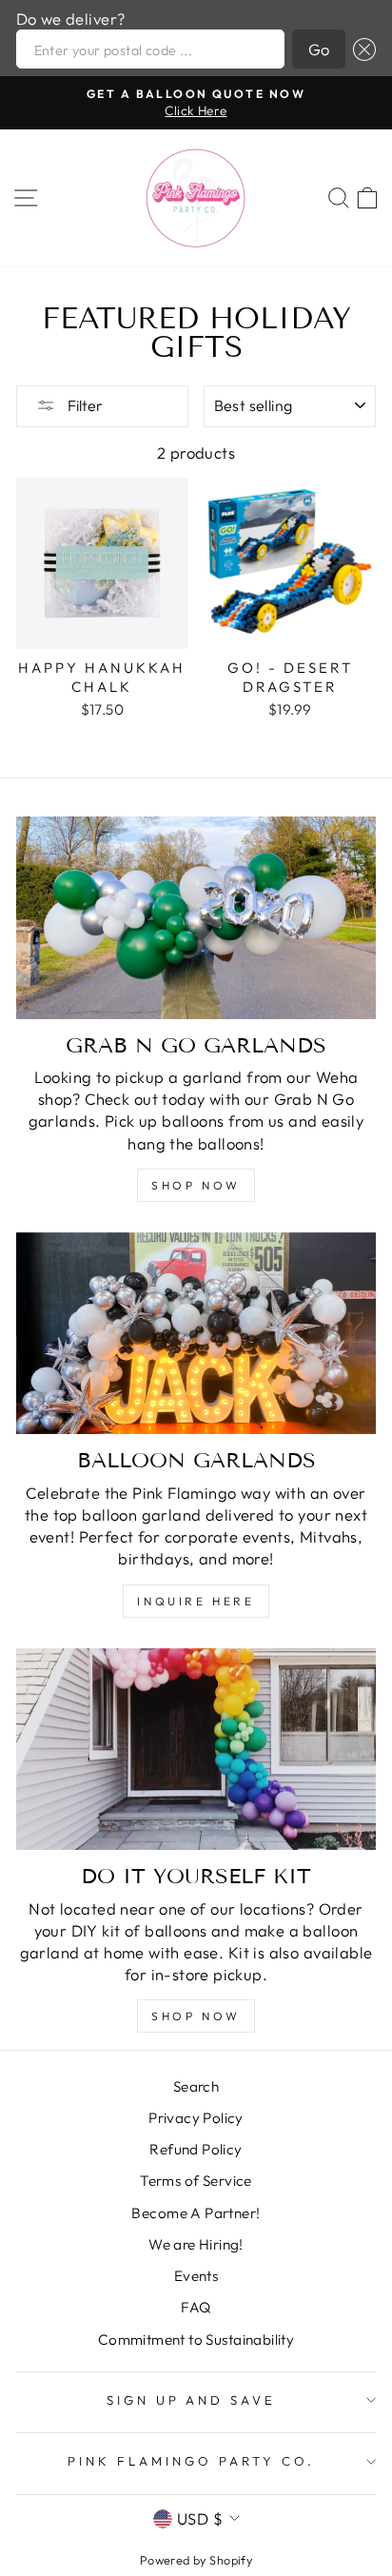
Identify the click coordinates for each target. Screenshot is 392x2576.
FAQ (196, 2307)
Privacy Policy (196, 2118)
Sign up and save (192, 2400)
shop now (196, 1185)
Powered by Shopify (196, 2560)
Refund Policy (196, 2149)
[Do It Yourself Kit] (196, 1750)
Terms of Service (196, 2181)
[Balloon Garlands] (196, 1334)
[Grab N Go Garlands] (196, 918)
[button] (361, 49)
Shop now (196, 2016)
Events (196, 2276)
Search (196, 2086)
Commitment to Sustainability (196, 2340)
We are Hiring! (196, 2244)
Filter (84, 405)
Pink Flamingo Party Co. (191, 2461)
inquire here (196, 1601)
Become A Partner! (196, 2213)
